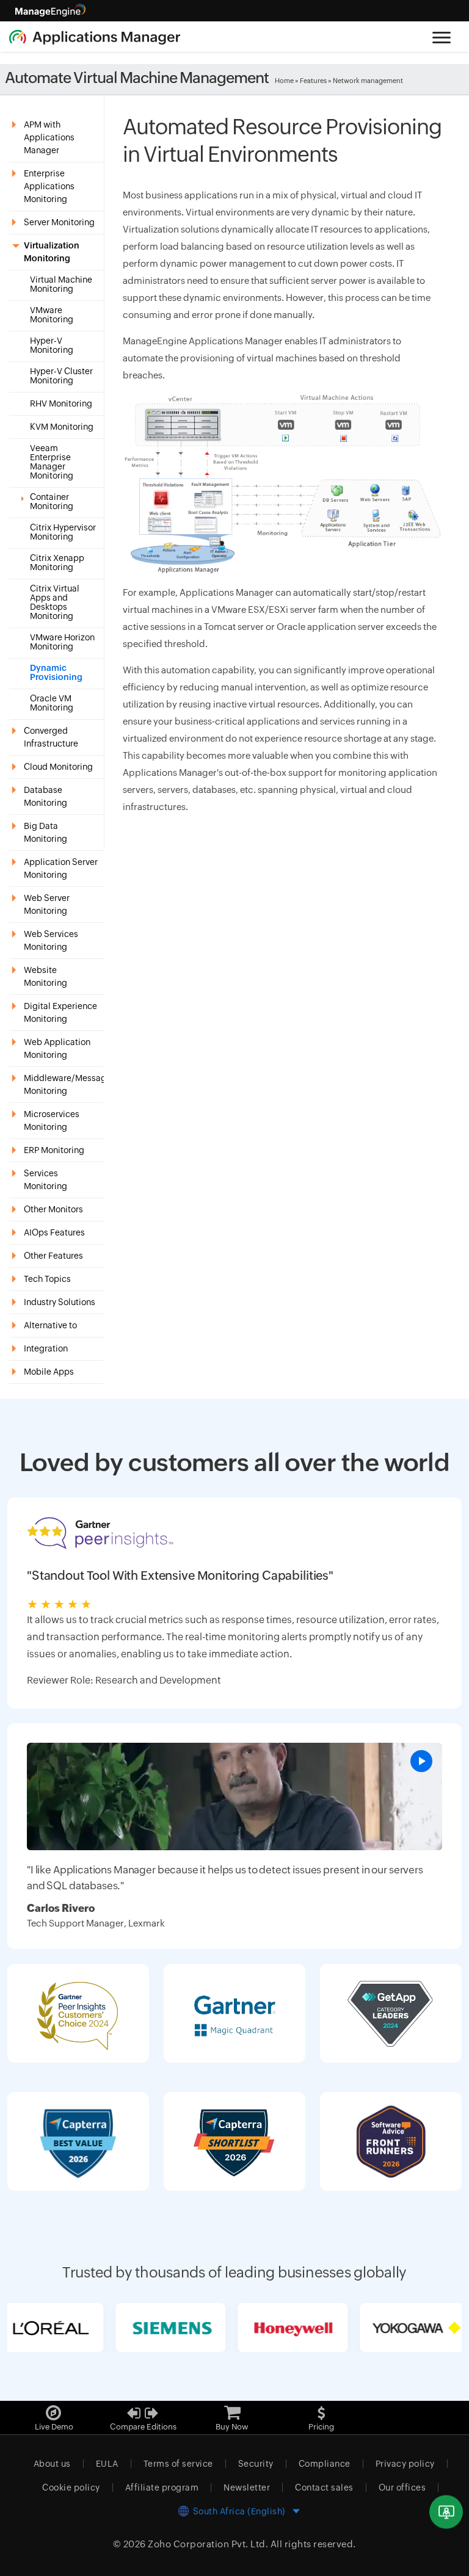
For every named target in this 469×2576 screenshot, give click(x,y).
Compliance (325, 2464)
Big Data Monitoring (45, 832)
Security (256, 2464)
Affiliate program (162, 2487)
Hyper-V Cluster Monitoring (61, 376)
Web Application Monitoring (57, 1048)
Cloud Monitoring (58, 767)
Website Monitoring (45, 976)
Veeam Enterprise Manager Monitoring (52, 462)
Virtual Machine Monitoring (61, 284)
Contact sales (324, 2487)
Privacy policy (405, 2464)
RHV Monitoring (61, 404)
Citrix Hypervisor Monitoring (63, 532)
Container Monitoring (52, 502)
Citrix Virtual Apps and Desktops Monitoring (55, 602)
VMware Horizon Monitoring (62, 642)
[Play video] (421, 1761)
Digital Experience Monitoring (60, 1012)
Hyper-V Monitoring (52, 346)
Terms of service (178, 2464)
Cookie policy (71, 2487)
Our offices (402, 2487)
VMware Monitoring (52, 315)
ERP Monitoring (54, 1150)
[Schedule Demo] (446, 2512)
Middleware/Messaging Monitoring (64, 1084)
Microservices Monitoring (52, 1120)
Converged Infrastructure (51, 737)
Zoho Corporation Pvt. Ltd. (208, 2544)
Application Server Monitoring (61, 868)
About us (52, 2464)
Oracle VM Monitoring (52, 703)
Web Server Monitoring (47, 904)
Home (284, 81)
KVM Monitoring (62, 427)
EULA (107, 2464)
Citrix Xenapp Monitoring (57, 563)
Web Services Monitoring (51, 940)
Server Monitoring (59, 222)
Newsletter (247, 2487)
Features (313, 81)
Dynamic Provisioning (56, 673)
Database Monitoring (45, 796)
